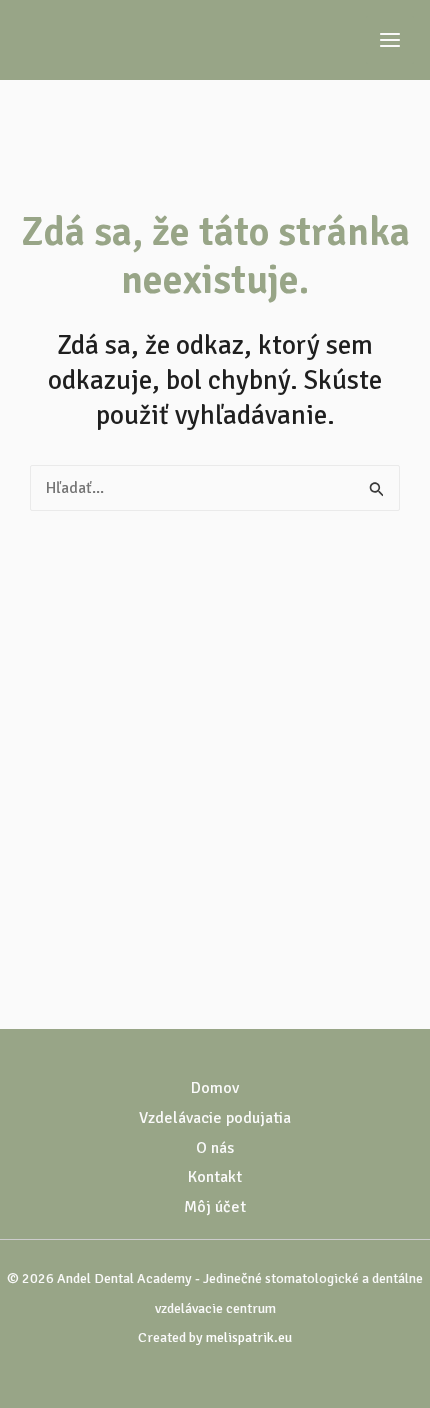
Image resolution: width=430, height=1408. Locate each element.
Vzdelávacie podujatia (215, 1118)
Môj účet (215, 1207)
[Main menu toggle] (390, 40)
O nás (215, 1148)
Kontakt (215, 1177)
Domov (215, 1088)
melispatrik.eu (249, 1337)
